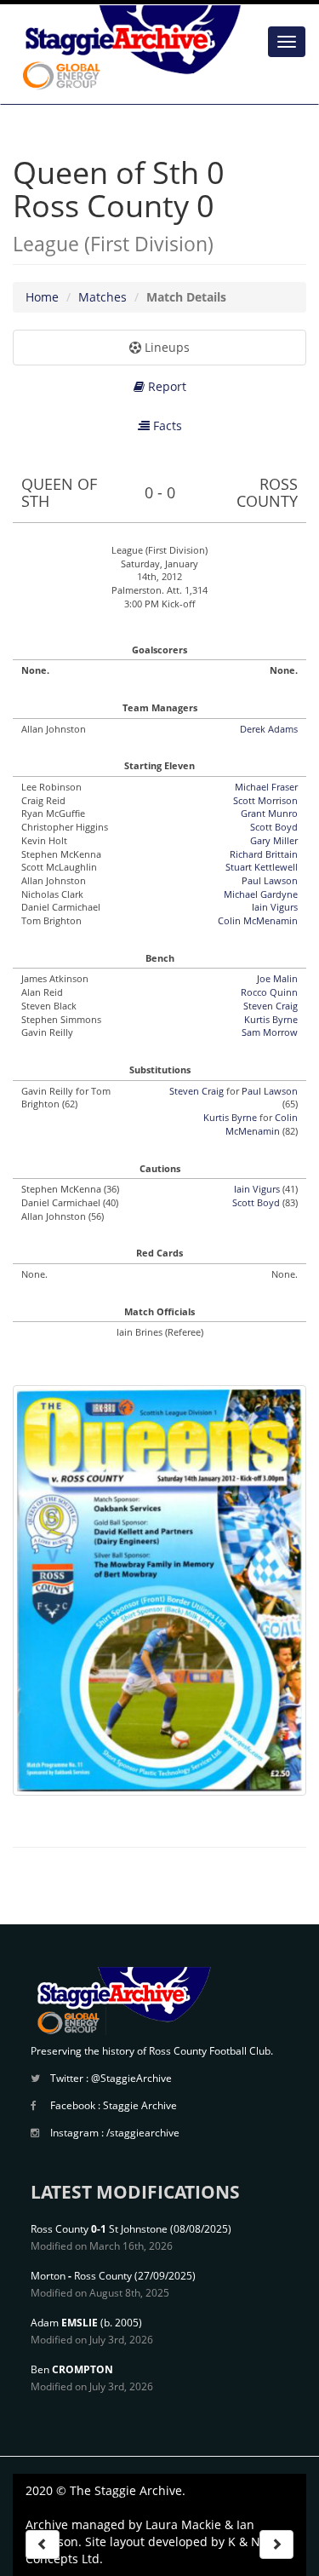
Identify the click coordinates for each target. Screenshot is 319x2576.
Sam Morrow (270, 1032)
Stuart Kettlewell (262, 867)
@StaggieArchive (131, 2078)
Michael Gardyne (261, 894)
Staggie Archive (140, 2105)
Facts (166, 425)
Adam (64, 2323)
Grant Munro (269, 813)
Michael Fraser (266, 787)
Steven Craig (271, 1006)
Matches (103, 297)
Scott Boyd (274, 827)
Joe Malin (277, 978)
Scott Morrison (265, 800)
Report (165, 386)
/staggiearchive (143, 2133)
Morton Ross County (81, 2276)
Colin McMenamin (258, 920)
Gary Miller (274, 840)
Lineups (165, 347)
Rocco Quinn (269, 992)
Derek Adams (269, 729)
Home (42, 297)
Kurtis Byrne (271, 1019)
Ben (72, 2369)
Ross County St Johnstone (99, 2229)
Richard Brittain (264, 854)
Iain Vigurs (275, 907)
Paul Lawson (270, 880)
